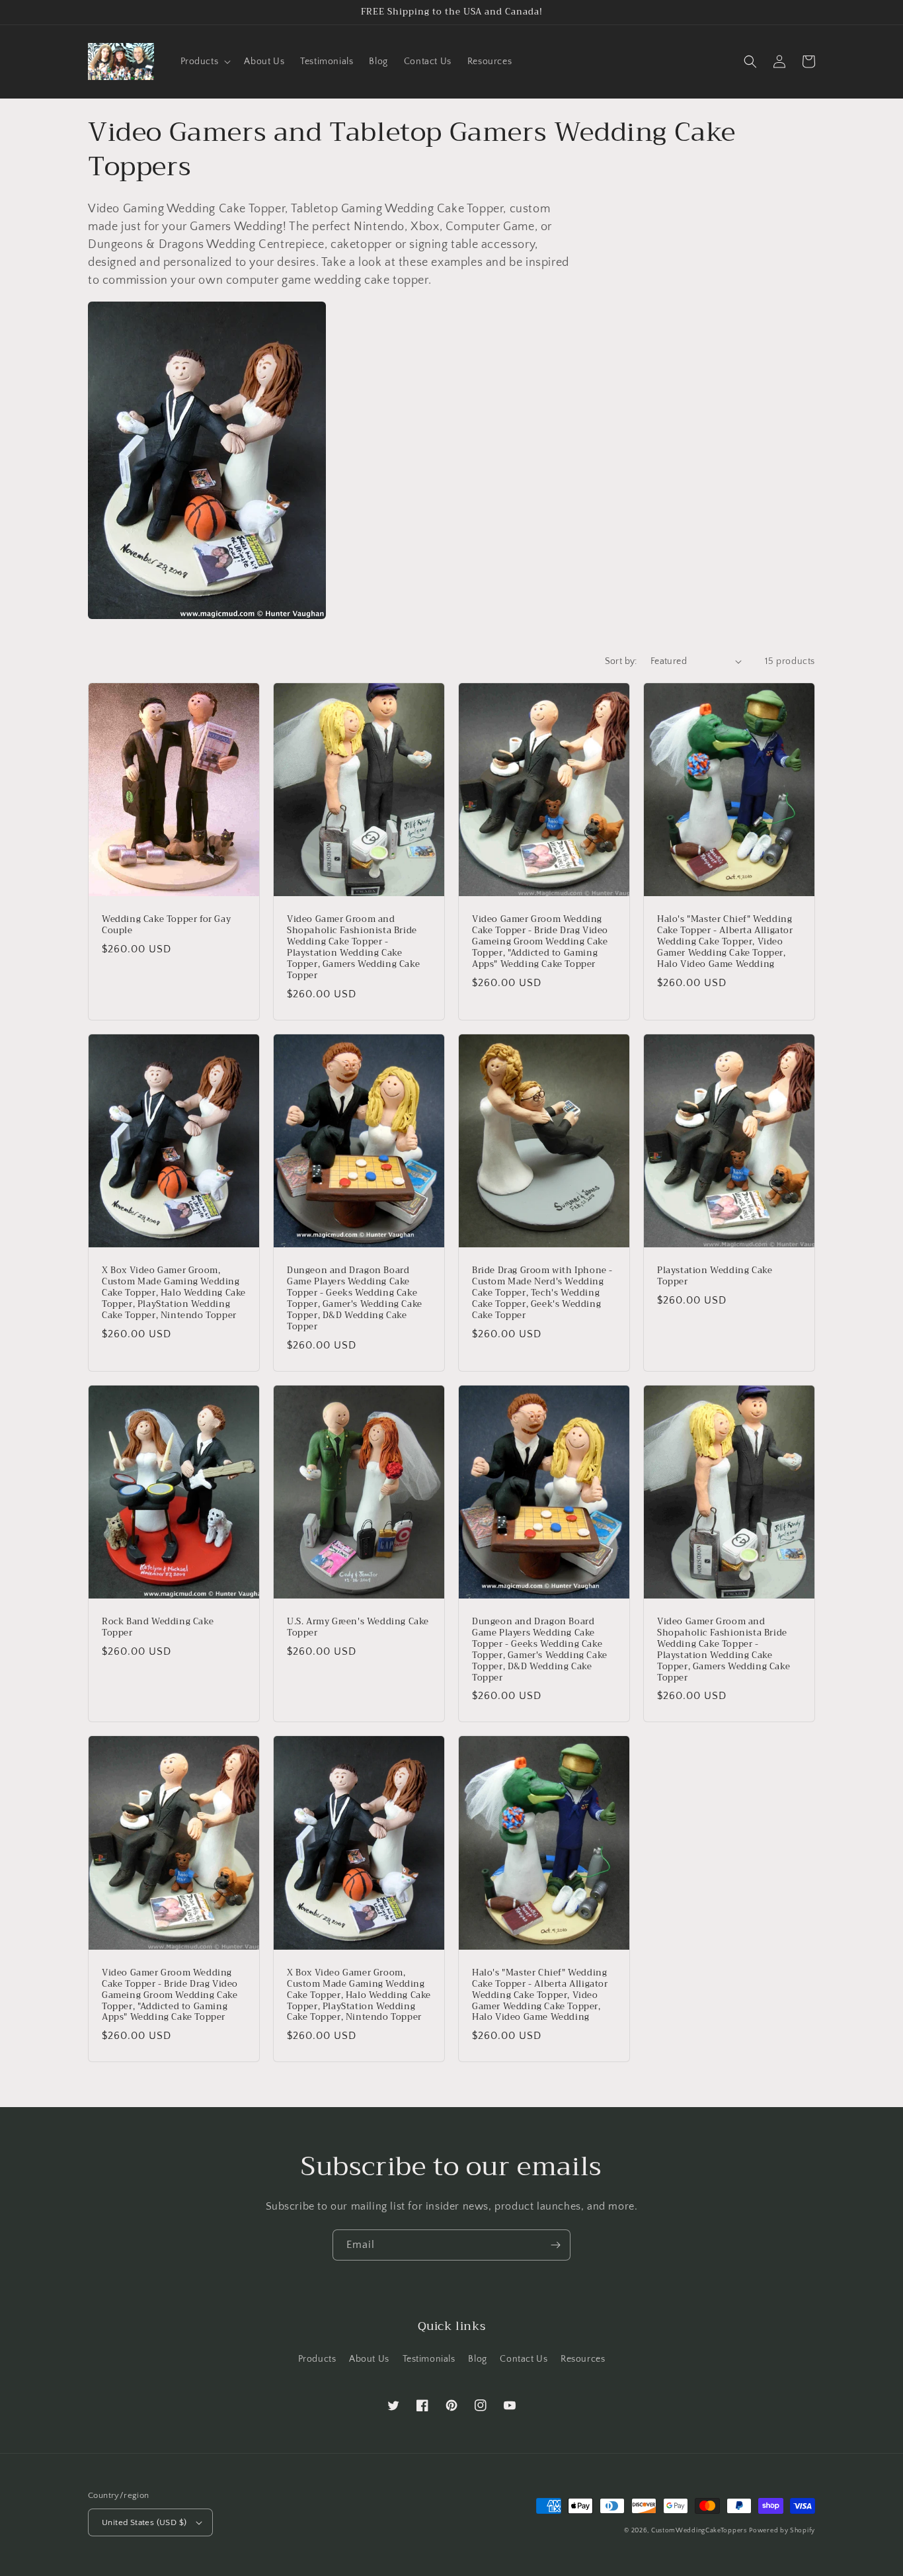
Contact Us (524, 2359)
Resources (583, 2359)
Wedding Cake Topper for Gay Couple (166, 925)
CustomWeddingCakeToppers (699, 2531)
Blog (477, 2359)
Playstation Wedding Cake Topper (715, 1276)
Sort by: (621, 661)
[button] (205, 62)
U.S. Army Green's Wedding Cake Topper (358, 1628)
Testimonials (429, 2359)
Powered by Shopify (782, 2531)
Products (317, 2359)
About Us (369, 2359)
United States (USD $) (144, 2522)
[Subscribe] (555, 2245)
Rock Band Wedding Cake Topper (158, 1628)
